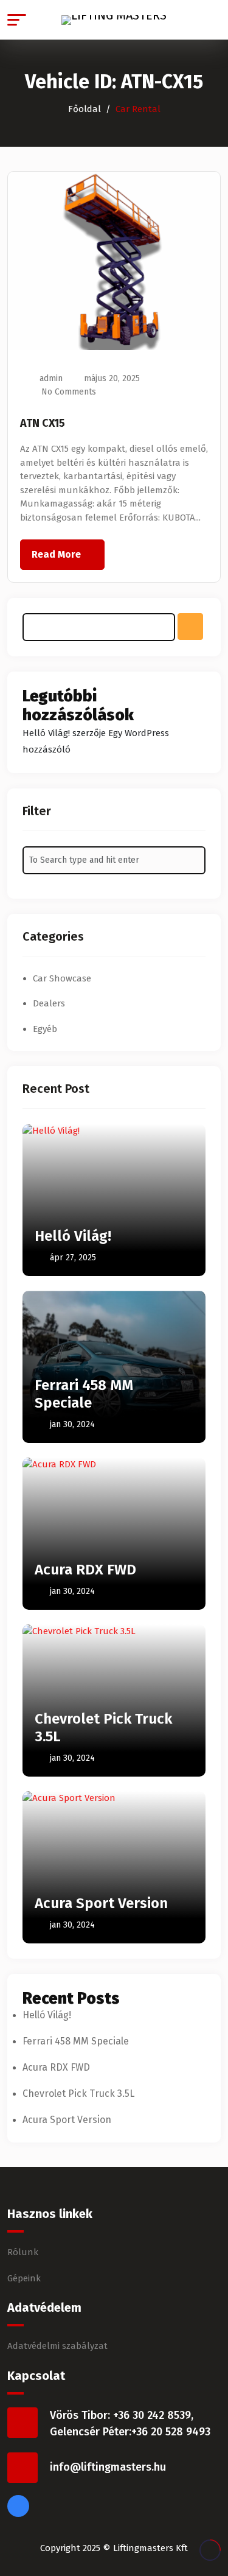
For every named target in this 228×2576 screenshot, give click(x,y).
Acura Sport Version (101, 1903)
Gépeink (24, 2278)
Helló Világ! (46, 733)
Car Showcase (62, 978)
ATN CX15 (43, 423)
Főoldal (85, 109)
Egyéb (45, 1029)
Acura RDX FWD (85, 1570)
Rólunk (23, 2252)
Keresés (190, 626)
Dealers (49, 1003)
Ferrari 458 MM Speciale (84, 1394)
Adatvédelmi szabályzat (57, 2346)
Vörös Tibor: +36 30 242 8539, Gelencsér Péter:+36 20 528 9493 (130, 2423)
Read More (56, 554)
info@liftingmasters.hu (108, 2467)
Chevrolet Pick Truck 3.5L (78, 2093)
